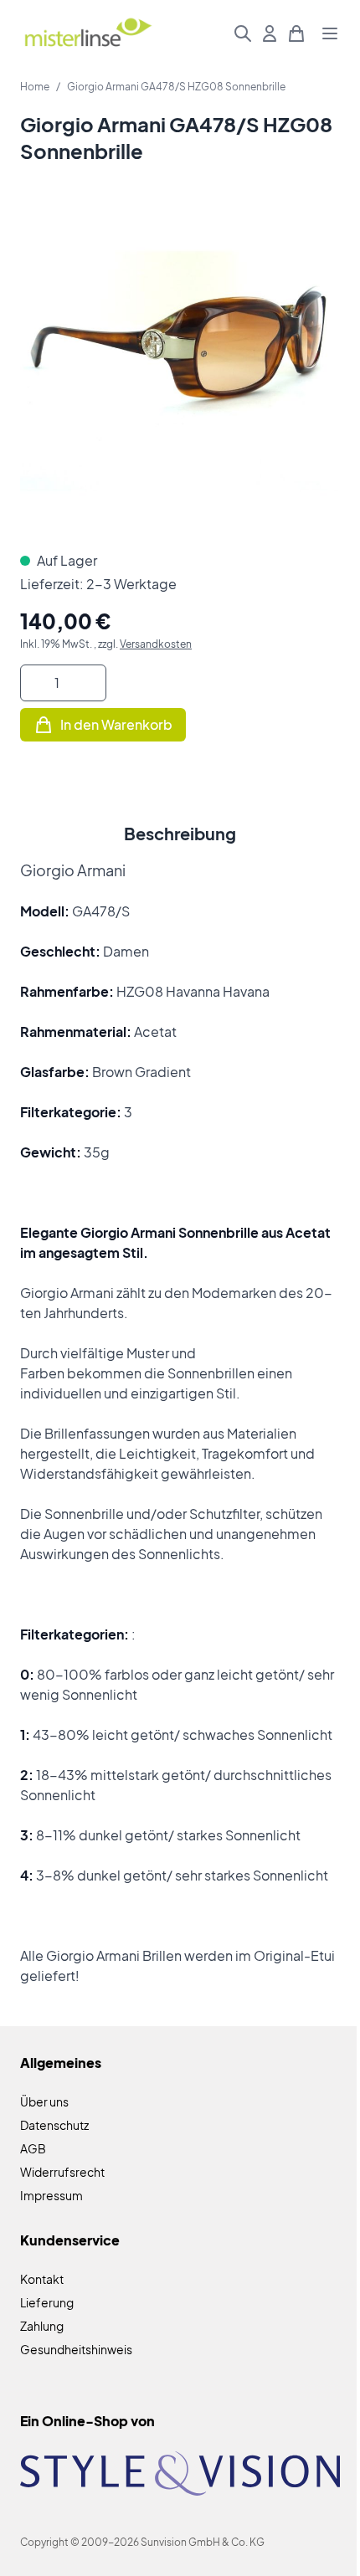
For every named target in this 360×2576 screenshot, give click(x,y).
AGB (33, 2148)
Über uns (44, 2101)
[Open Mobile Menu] (330, 33)
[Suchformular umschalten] (243, 33)
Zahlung (42, 2326)
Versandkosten (156, 644)
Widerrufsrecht (62, 2172)
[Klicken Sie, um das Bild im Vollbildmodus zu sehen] (180, 371)
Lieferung (47, 2302)
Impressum (51, 2195)
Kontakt (42, 2279)
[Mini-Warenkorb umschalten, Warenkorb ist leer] (296, 33)
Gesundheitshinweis (76, 2349)
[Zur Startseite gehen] (87, 34)
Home (35, 87)
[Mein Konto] (270, 33)
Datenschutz (54, 2125)
